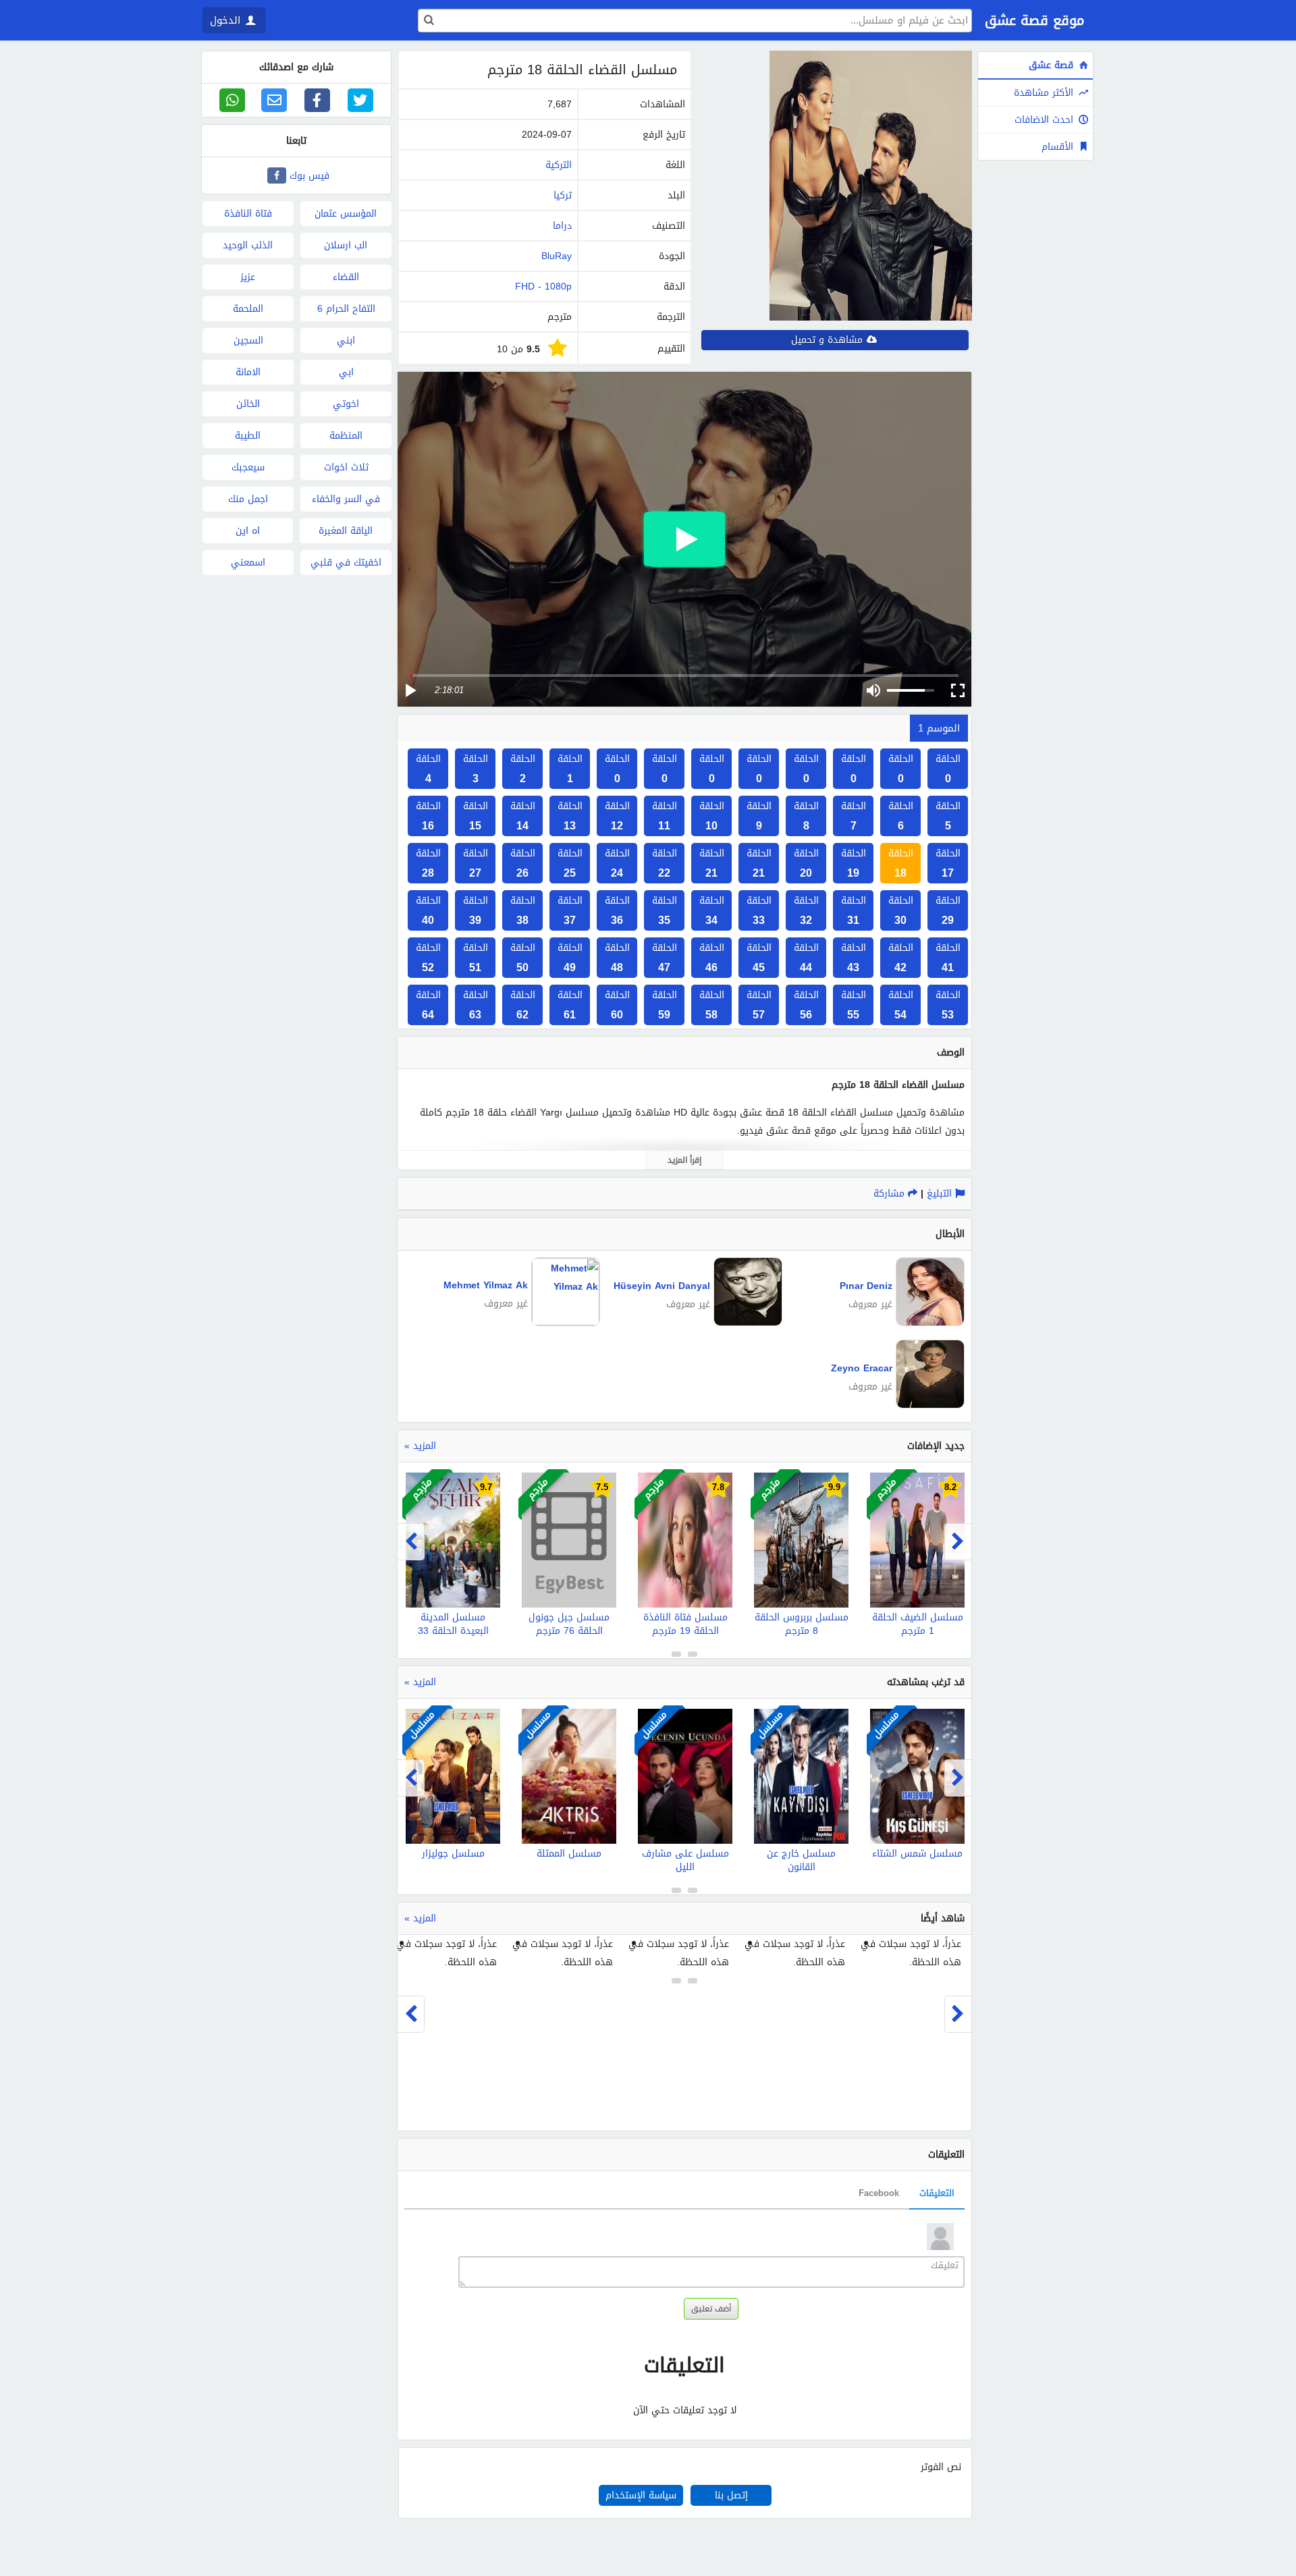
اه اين (248, 531)
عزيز (248, 277)
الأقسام (1059, 147)
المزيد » (420, 1446)
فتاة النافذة (248, 214)
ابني (346, 340)
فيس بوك (309, 176)
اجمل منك (248, 499)
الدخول (227, 20)
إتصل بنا (731, 2495)
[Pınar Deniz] (928, 1323)
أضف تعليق (711, 2309)
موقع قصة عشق (1034, 20)
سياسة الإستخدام (641, 2495)
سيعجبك (248, 467)
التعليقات (937, 2193)
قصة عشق (1053, 65)
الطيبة (248, 436)
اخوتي (346, 404)
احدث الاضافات (1046, 120)
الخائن (248, 404)
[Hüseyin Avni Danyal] (746, 1323)
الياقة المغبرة (346, 531)
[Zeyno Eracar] (928, 1405)
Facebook (879, 2193)
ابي (346, 372)
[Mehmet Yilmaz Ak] (564, 1322)
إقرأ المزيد (684, 1160)
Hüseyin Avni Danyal (662, 1286)
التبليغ (941, 1194)
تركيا (563, 195)
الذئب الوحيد (248, 245)
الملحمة (248, 309)
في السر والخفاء (346, 499)
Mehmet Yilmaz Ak (486, 1285)
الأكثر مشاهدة (1045, 93)
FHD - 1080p (543, 286)
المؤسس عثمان (346, 214)
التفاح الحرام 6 (346, 309)
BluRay (557, 256)
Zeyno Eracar (862, 1368)
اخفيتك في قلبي (346, 563)
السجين (248, 340)
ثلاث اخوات (346, 467)
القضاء (346, 277)
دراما (562, 226)
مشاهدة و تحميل (829, 340)
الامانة (248, 372)
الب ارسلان (346, 245)
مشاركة (891, 1194)
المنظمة (346, 436)
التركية (559, 165)
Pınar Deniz (866, 1286)
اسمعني (248, 563)
